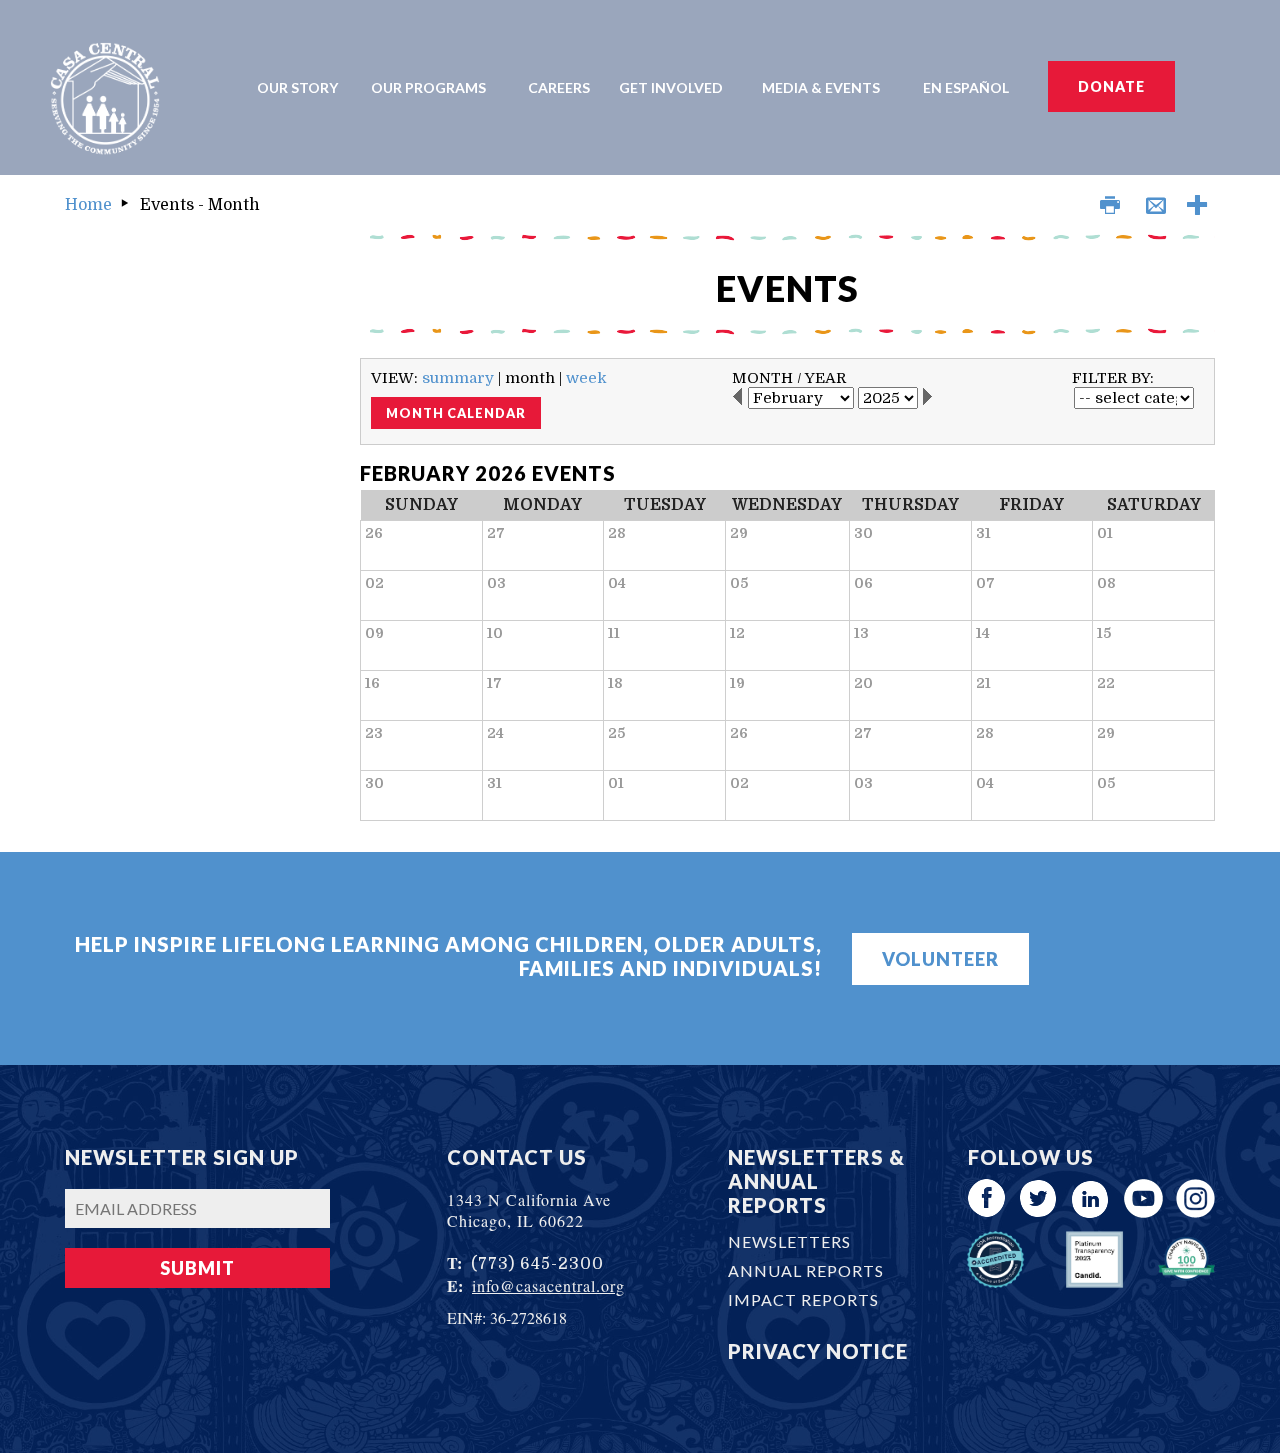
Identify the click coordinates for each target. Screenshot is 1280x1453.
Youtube (1143, 1198)
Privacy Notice (818, 1351)
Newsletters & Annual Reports (816, 1181)
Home (88, 205)
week (586, 378)
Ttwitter (1039, 1198)
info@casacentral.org (548, 1285)
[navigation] (640, 87)
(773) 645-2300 (537, 1264)
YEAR (825, 378)
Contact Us (517, 1157)
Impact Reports (803, 1299)
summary (458, 378)
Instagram (1195, 1198)
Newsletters (789, 1241)
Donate (1111, 86)
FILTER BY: (1113, 378)
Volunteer (940, 959)
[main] (787, 527)
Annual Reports (806, 1270)
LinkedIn (1091, 1198)
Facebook (987, 1198)
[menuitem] (304, 87)
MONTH (762, 378)
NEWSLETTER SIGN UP (182, 1157)
